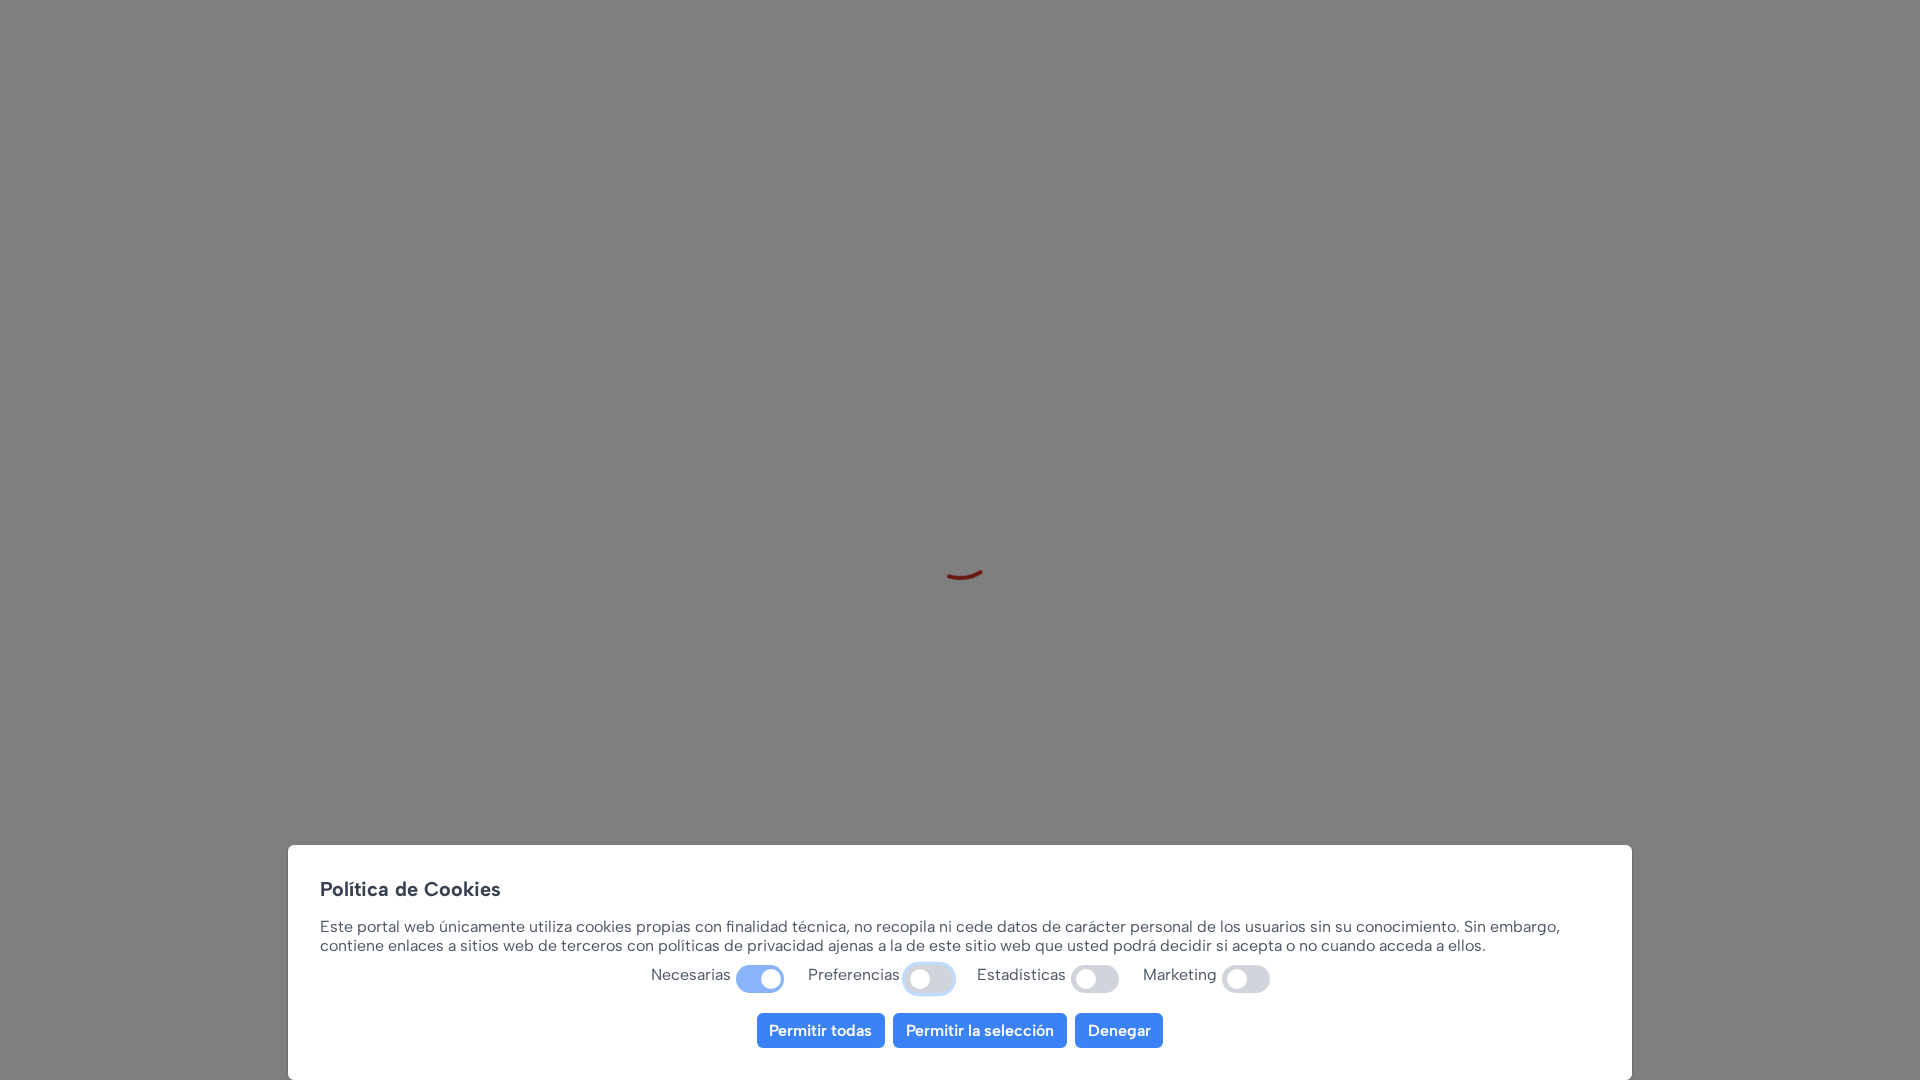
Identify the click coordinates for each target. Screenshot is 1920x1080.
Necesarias (691, 974)
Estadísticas (1021, 974)
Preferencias (854, 974)
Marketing (1180, 974)
